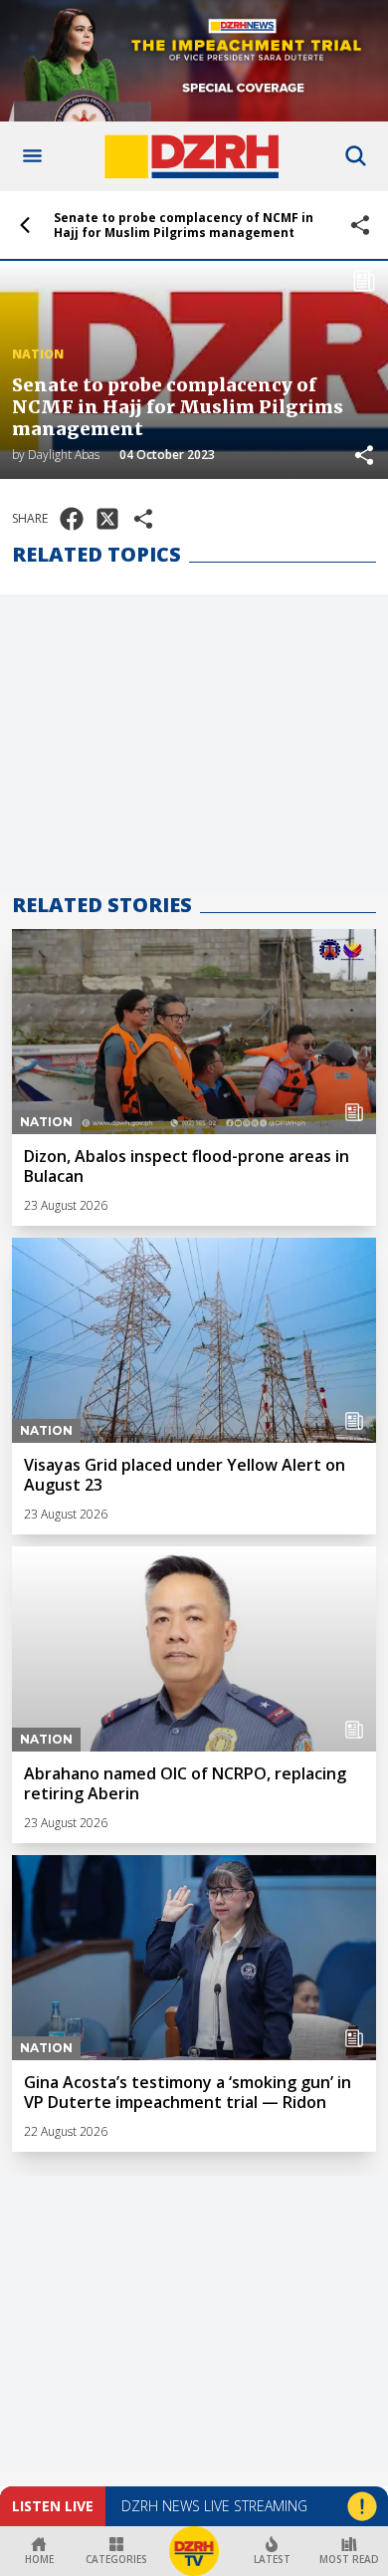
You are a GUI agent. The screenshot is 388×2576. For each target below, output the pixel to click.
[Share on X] (107, 519)
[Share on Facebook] (72, 519)
